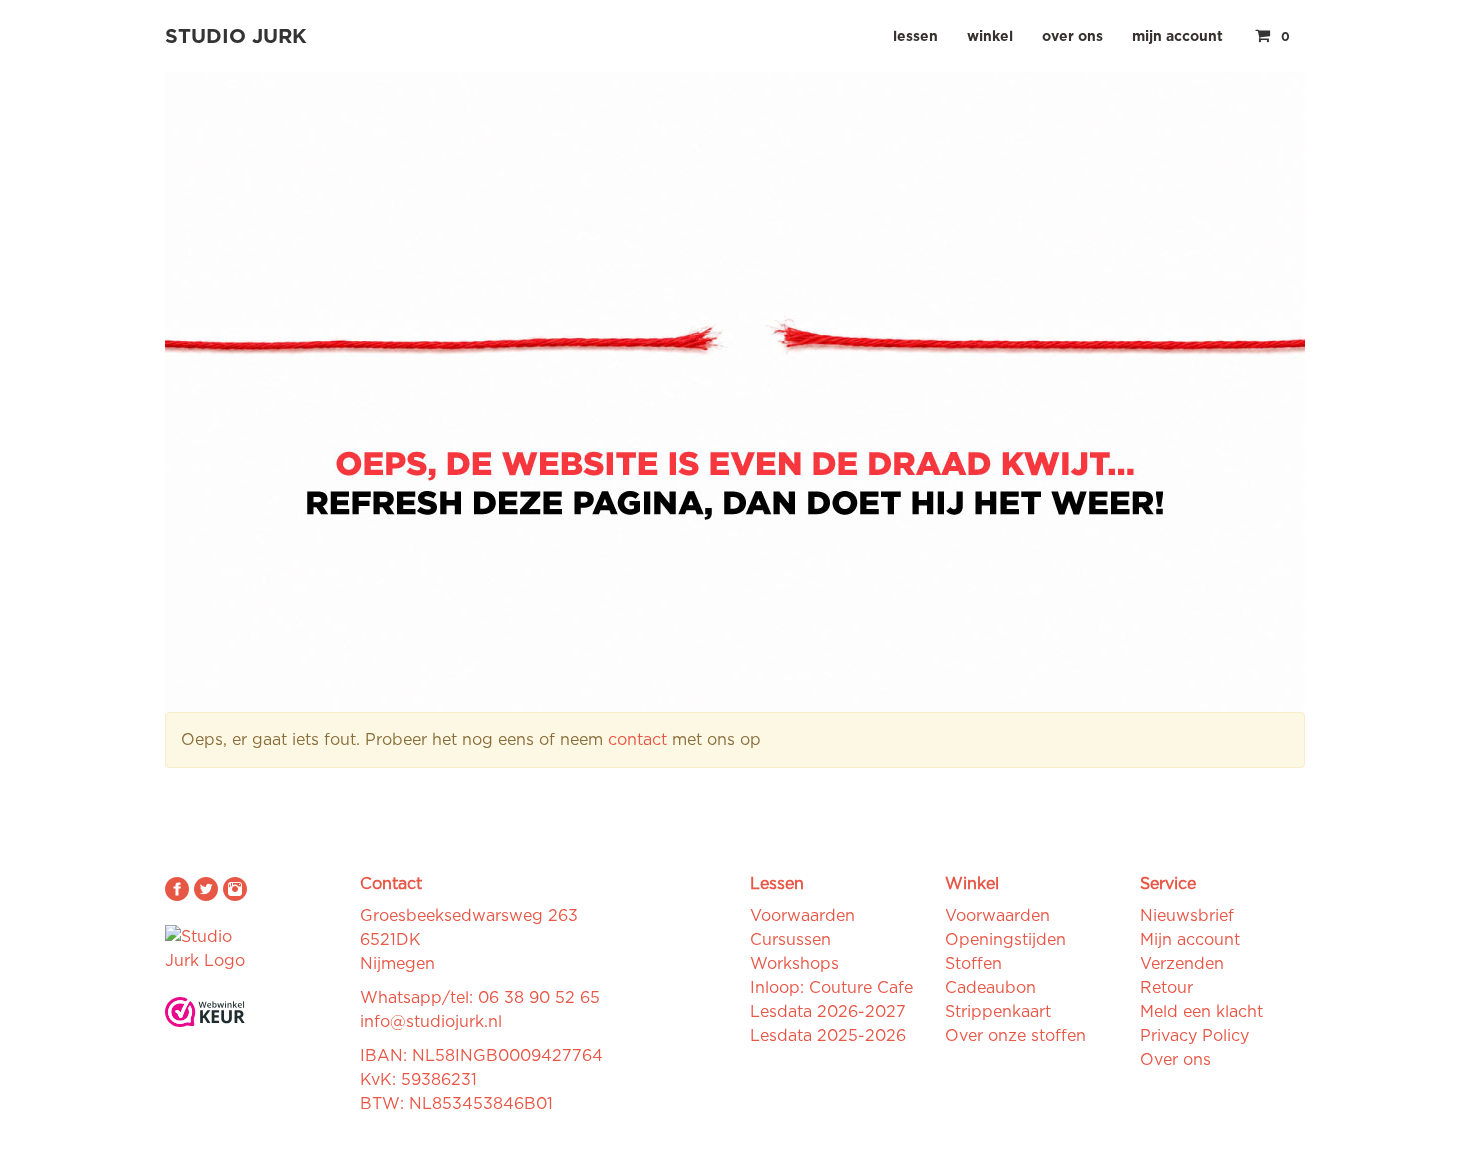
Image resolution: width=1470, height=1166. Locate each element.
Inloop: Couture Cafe (831, 988)
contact (637, 740)
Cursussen (790, 940)
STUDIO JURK (236, 37)
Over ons (1072, 37)
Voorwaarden (802, 916)
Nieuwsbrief (1187, 916)
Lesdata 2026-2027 (828, 1012)
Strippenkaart (998, 1012)
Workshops (794, 964)
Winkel (990, 37)
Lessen (915, 37)
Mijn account (1177, 37)
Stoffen (973, 964)
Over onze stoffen (1015, 1036)
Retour (1166, 988)
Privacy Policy (1194, 1036)
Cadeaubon (990, 988)
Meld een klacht (1201, 1012)
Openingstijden (1005, 940)
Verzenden (1182, 964)
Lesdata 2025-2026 (828, 1036)
